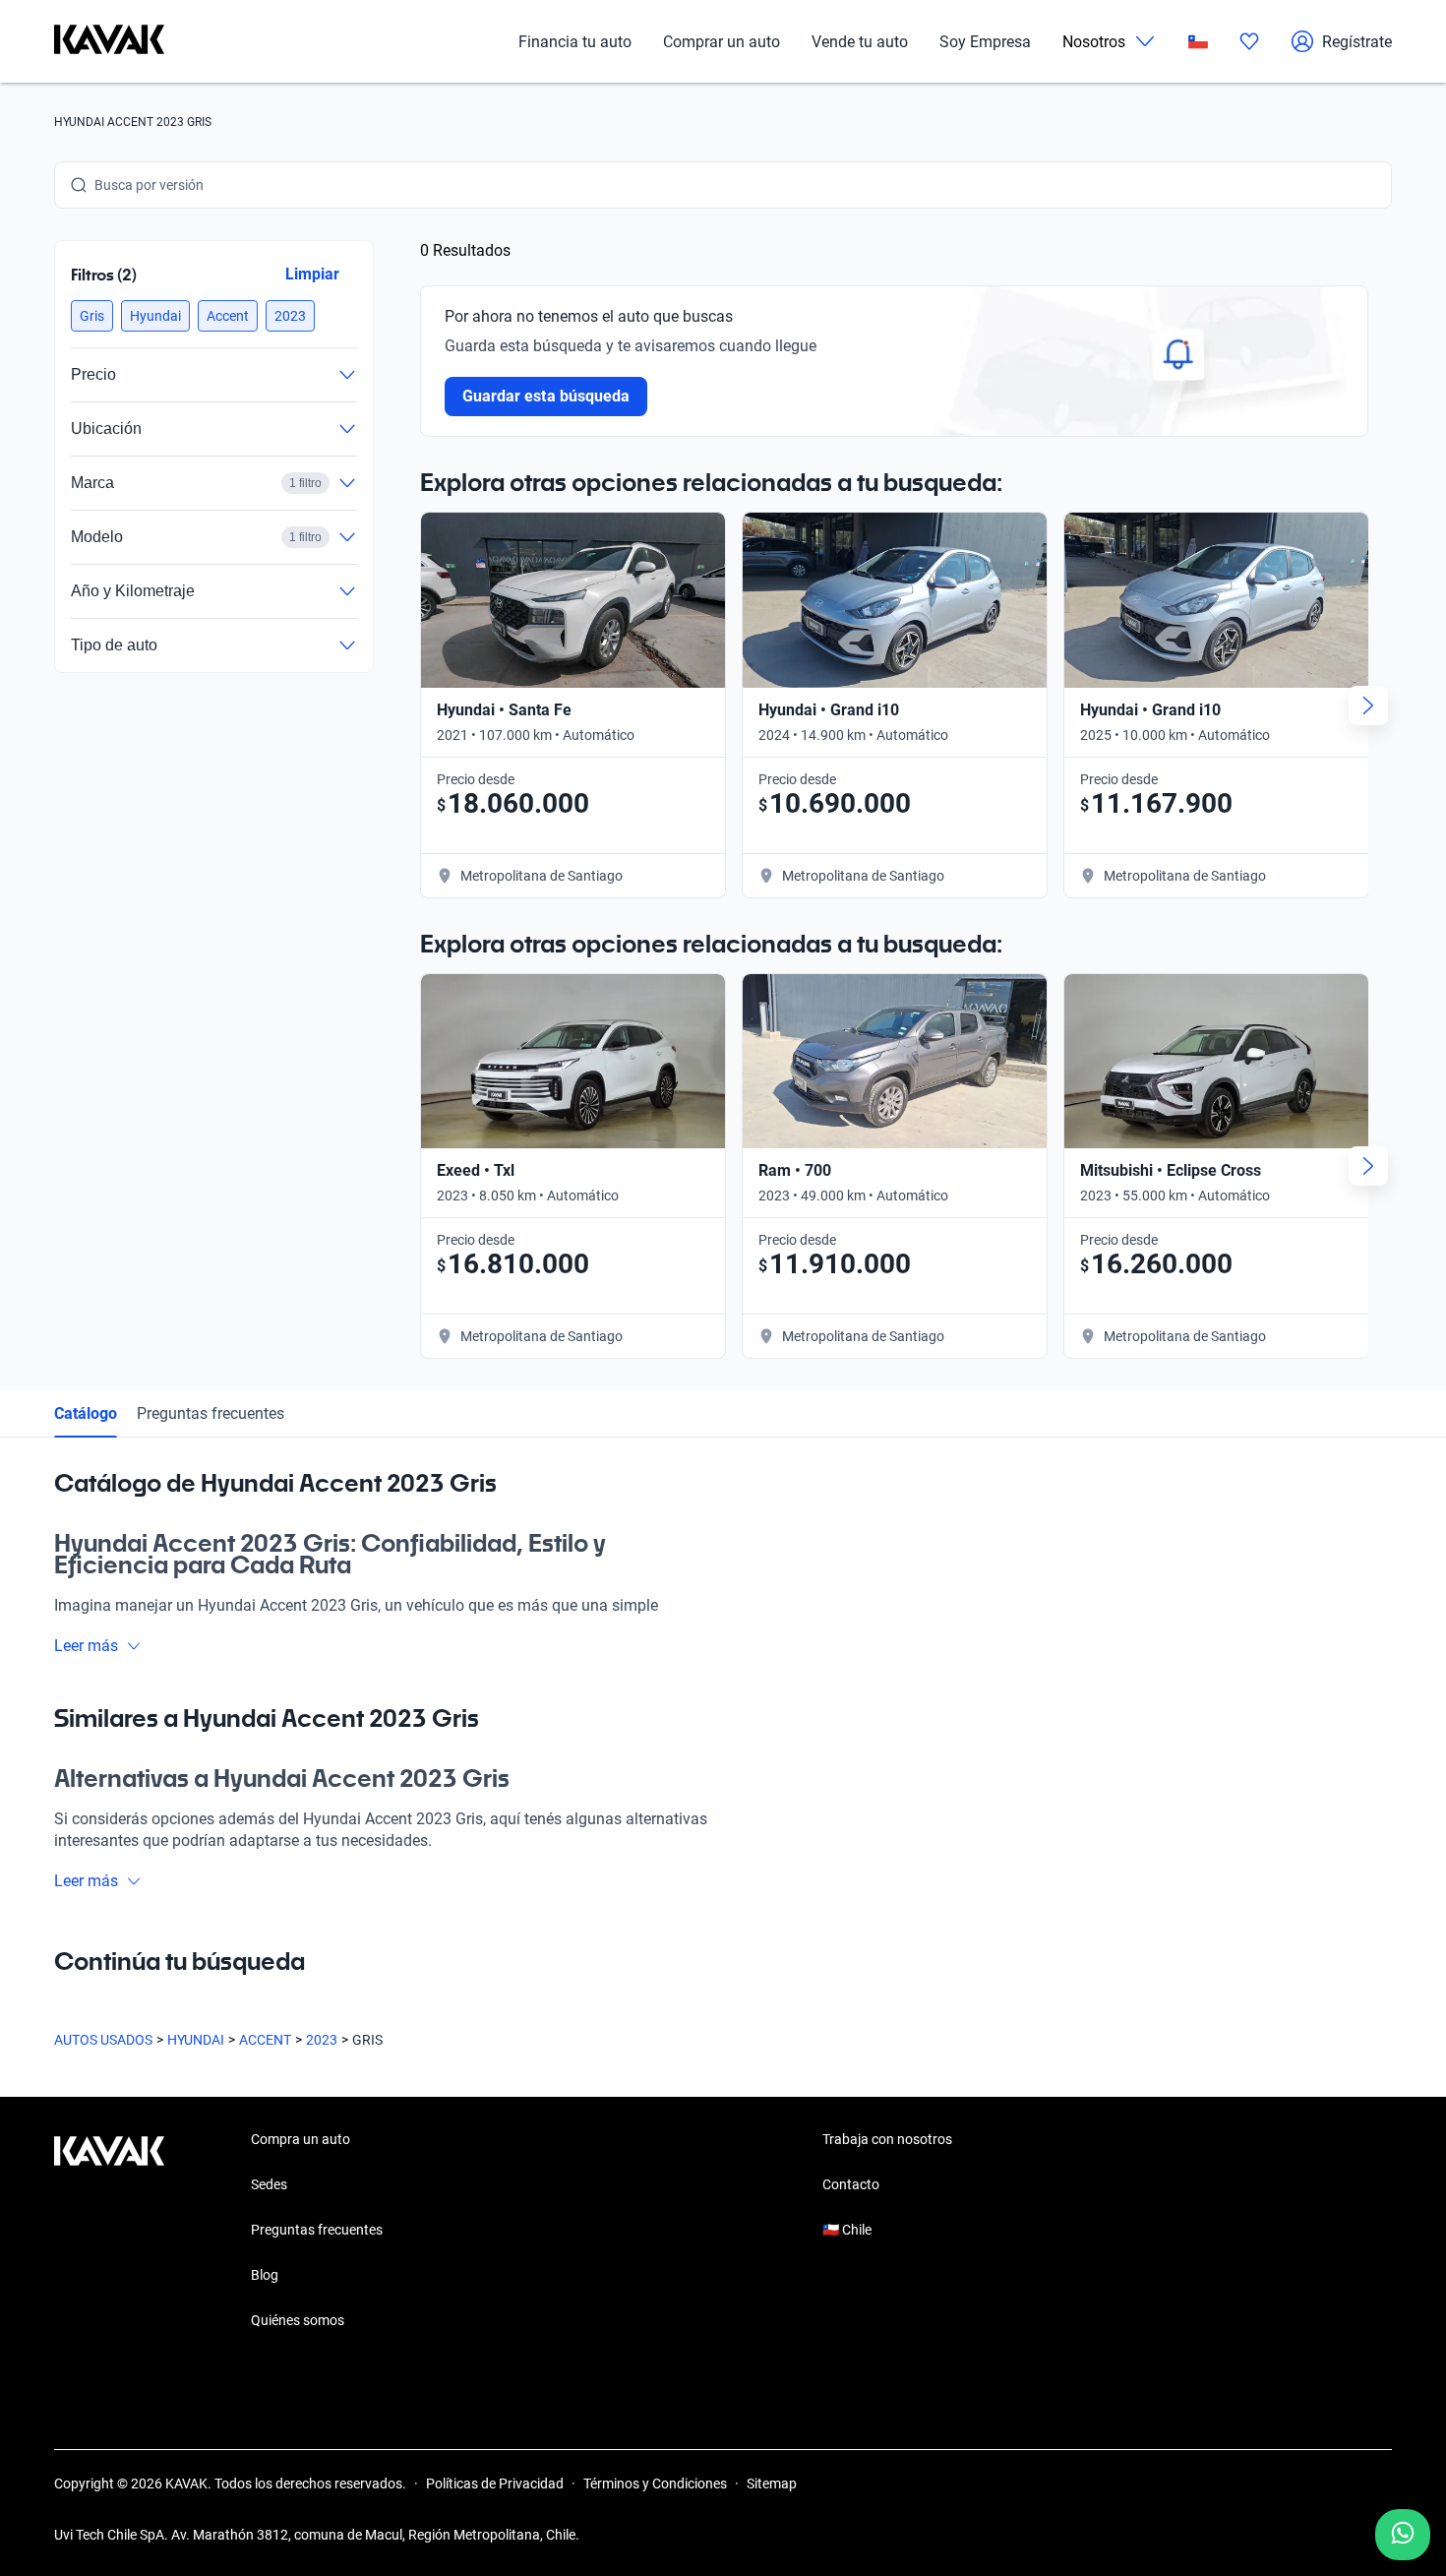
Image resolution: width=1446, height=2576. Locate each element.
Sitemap (772, 2484)
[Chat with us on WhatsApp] (1403, 2535)
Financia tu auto (575, 42)
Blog (265, 2275)
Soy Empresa (985, 42)
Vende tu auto (860, 42)
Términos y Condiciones (655, 2484)
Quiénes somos (298, 2320)
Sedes (269, 2184)
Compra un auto (301, 2139)
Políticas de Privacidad (495, 2484)
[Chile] (1198, 42)
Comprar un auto (722, 42)
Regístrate (1357, 42)
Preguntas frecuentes (211, 1413)
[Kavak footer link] (109, 2232)
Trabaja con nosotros (887, 2139)
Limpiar (312, 274)
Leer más (86, 1646)
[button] (92, 316)
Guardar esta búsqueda (546, 396)
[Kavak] (109, 41)
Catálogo (86, 1413)
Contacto (851, 2184)
